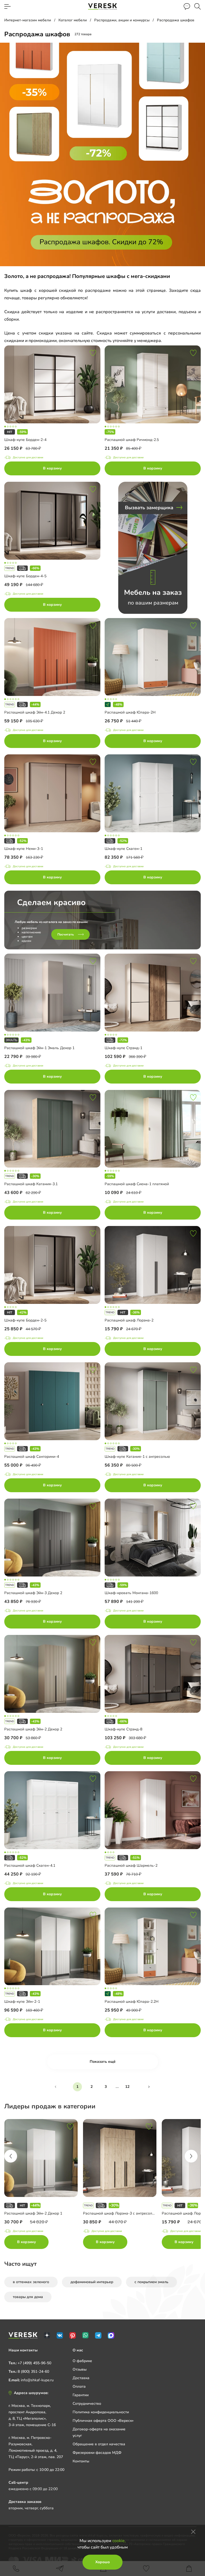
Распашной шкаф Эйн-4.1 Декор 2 (35, 712)
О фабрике (82, 2361)
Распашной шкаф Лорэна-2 (129, 1320)
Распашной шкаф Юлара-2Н (130, 712)
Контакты (81, 2461)
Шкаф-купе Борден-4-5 (25, 576)
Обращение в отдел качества (99, 2444)
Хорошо (102, 2562)
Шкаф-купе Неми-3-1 (24, 849)
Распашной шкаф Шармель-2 (131, 1866)
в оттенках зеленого (31, 2282)
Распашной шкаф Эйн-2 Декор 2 (33, 1729)
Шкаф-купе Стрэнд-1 (123, 1048)
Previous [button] (11, 2156)
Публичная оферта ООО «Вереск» (103, 2421)
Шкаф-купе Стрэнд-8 (123, 1729)
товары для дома (28, 2297)
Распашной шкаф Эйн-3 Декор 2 (33, 1593)
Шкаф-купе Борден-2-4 (25, 440)
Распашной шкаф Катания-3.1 (31, 1184)
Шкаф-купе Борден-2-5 (25, 1320)
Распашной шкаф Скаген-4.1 (30, 1866)
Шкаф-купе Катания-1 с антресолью (137, 1457)
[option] (44, 2185)
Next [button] (191, 2156)
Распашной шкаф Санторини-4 (32, 1457)
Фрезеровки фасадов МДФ (97, 2453)
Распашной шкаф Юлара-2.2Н (132, 2002)
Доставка (81, 2378)
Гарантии (81, 2395)
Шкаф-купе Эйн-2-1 (22, 2002)
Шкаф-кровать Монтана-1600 (131, 1593)
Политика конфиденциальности (101, 2412)
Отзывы (80, 2369)
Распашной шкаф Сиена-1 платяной (137, 1184)
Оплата (79, 2386)
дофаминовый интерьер (92, 2282)
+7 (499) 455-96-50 (34, 2363)
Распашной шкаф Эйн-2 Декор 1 (33, 2213)
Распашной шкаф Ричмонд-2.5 (132, 440)
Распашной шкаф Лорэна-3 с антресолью (120, 2213)
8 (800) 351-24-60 (33, 2372)
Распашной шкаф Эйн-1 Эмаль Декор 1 (39, 1048)
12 (127, 2087)
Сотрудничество (87, 2404)
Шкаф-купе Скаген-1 (123, 849)
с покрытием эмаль (151, 2282)
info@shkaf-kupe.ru (37, 2380)
